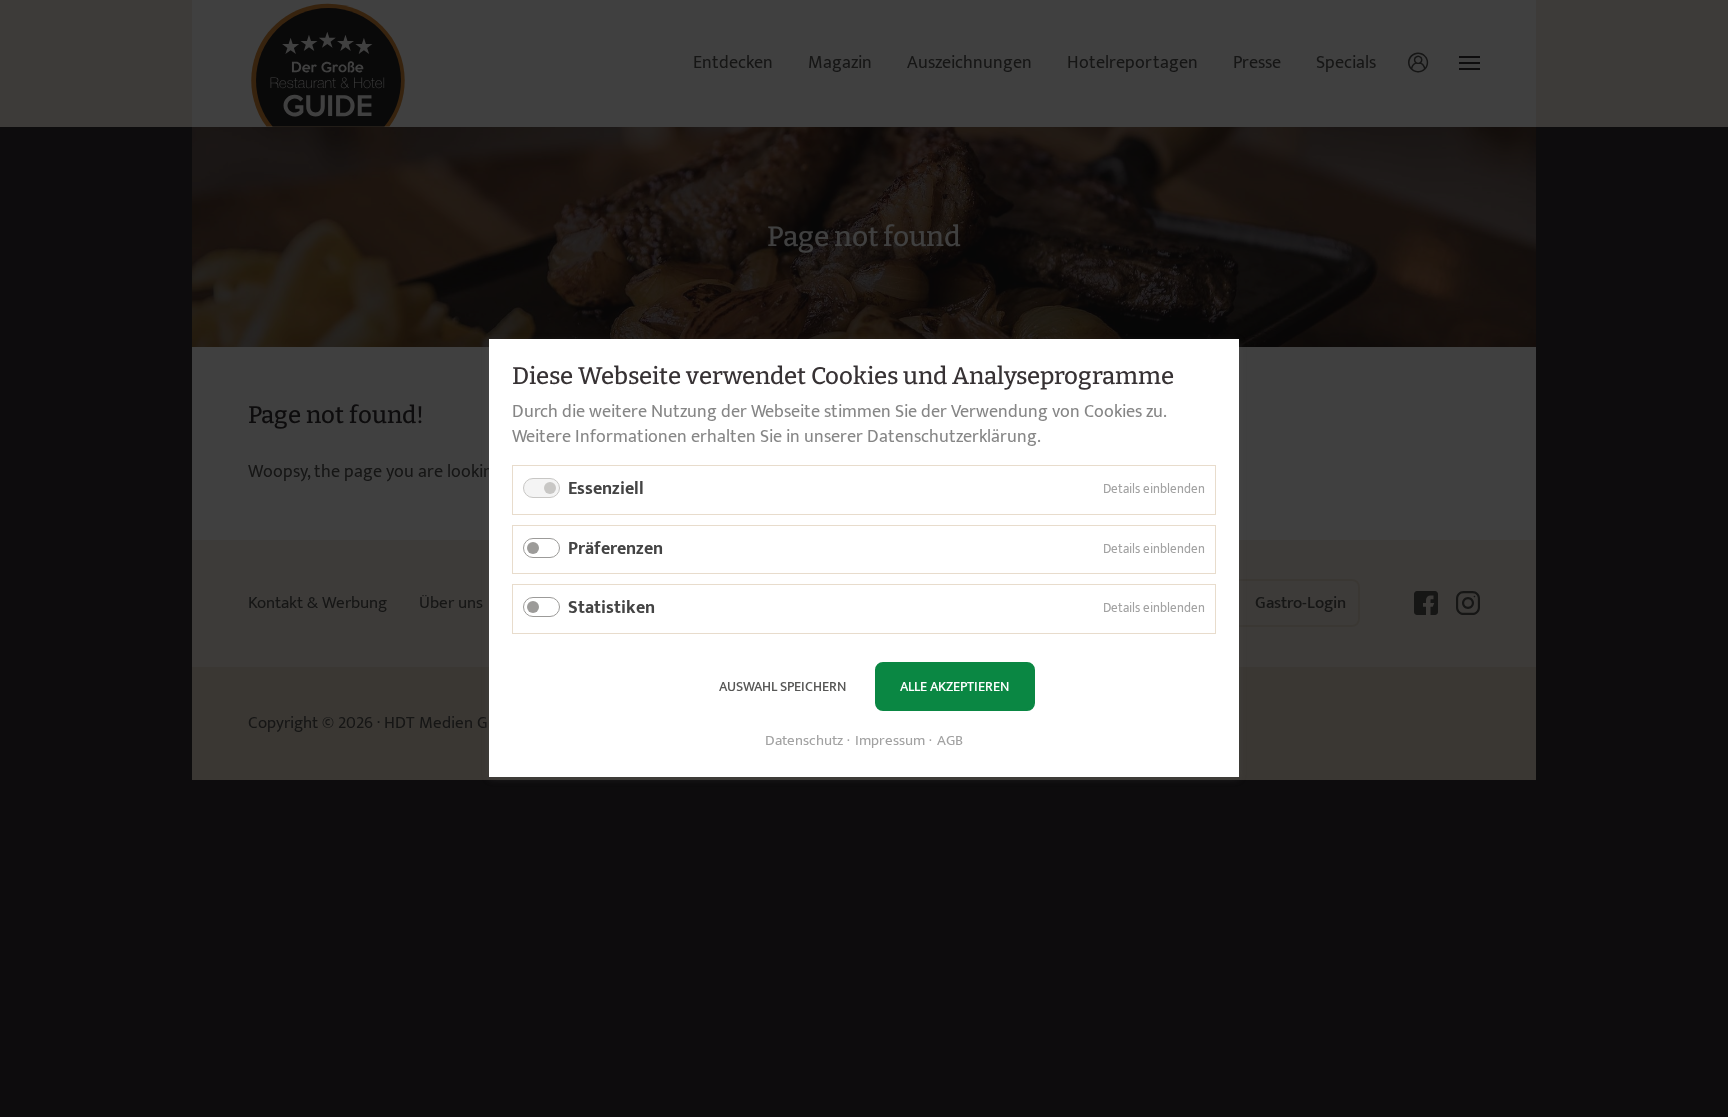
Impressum (890, 742)
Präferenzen (615, 549)
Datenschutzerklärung (952, 437)
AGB (950, 742)
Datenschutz (804, 742)
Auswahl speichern (782, 686)
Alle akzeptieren (954, 686)
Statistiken (611, 609)
